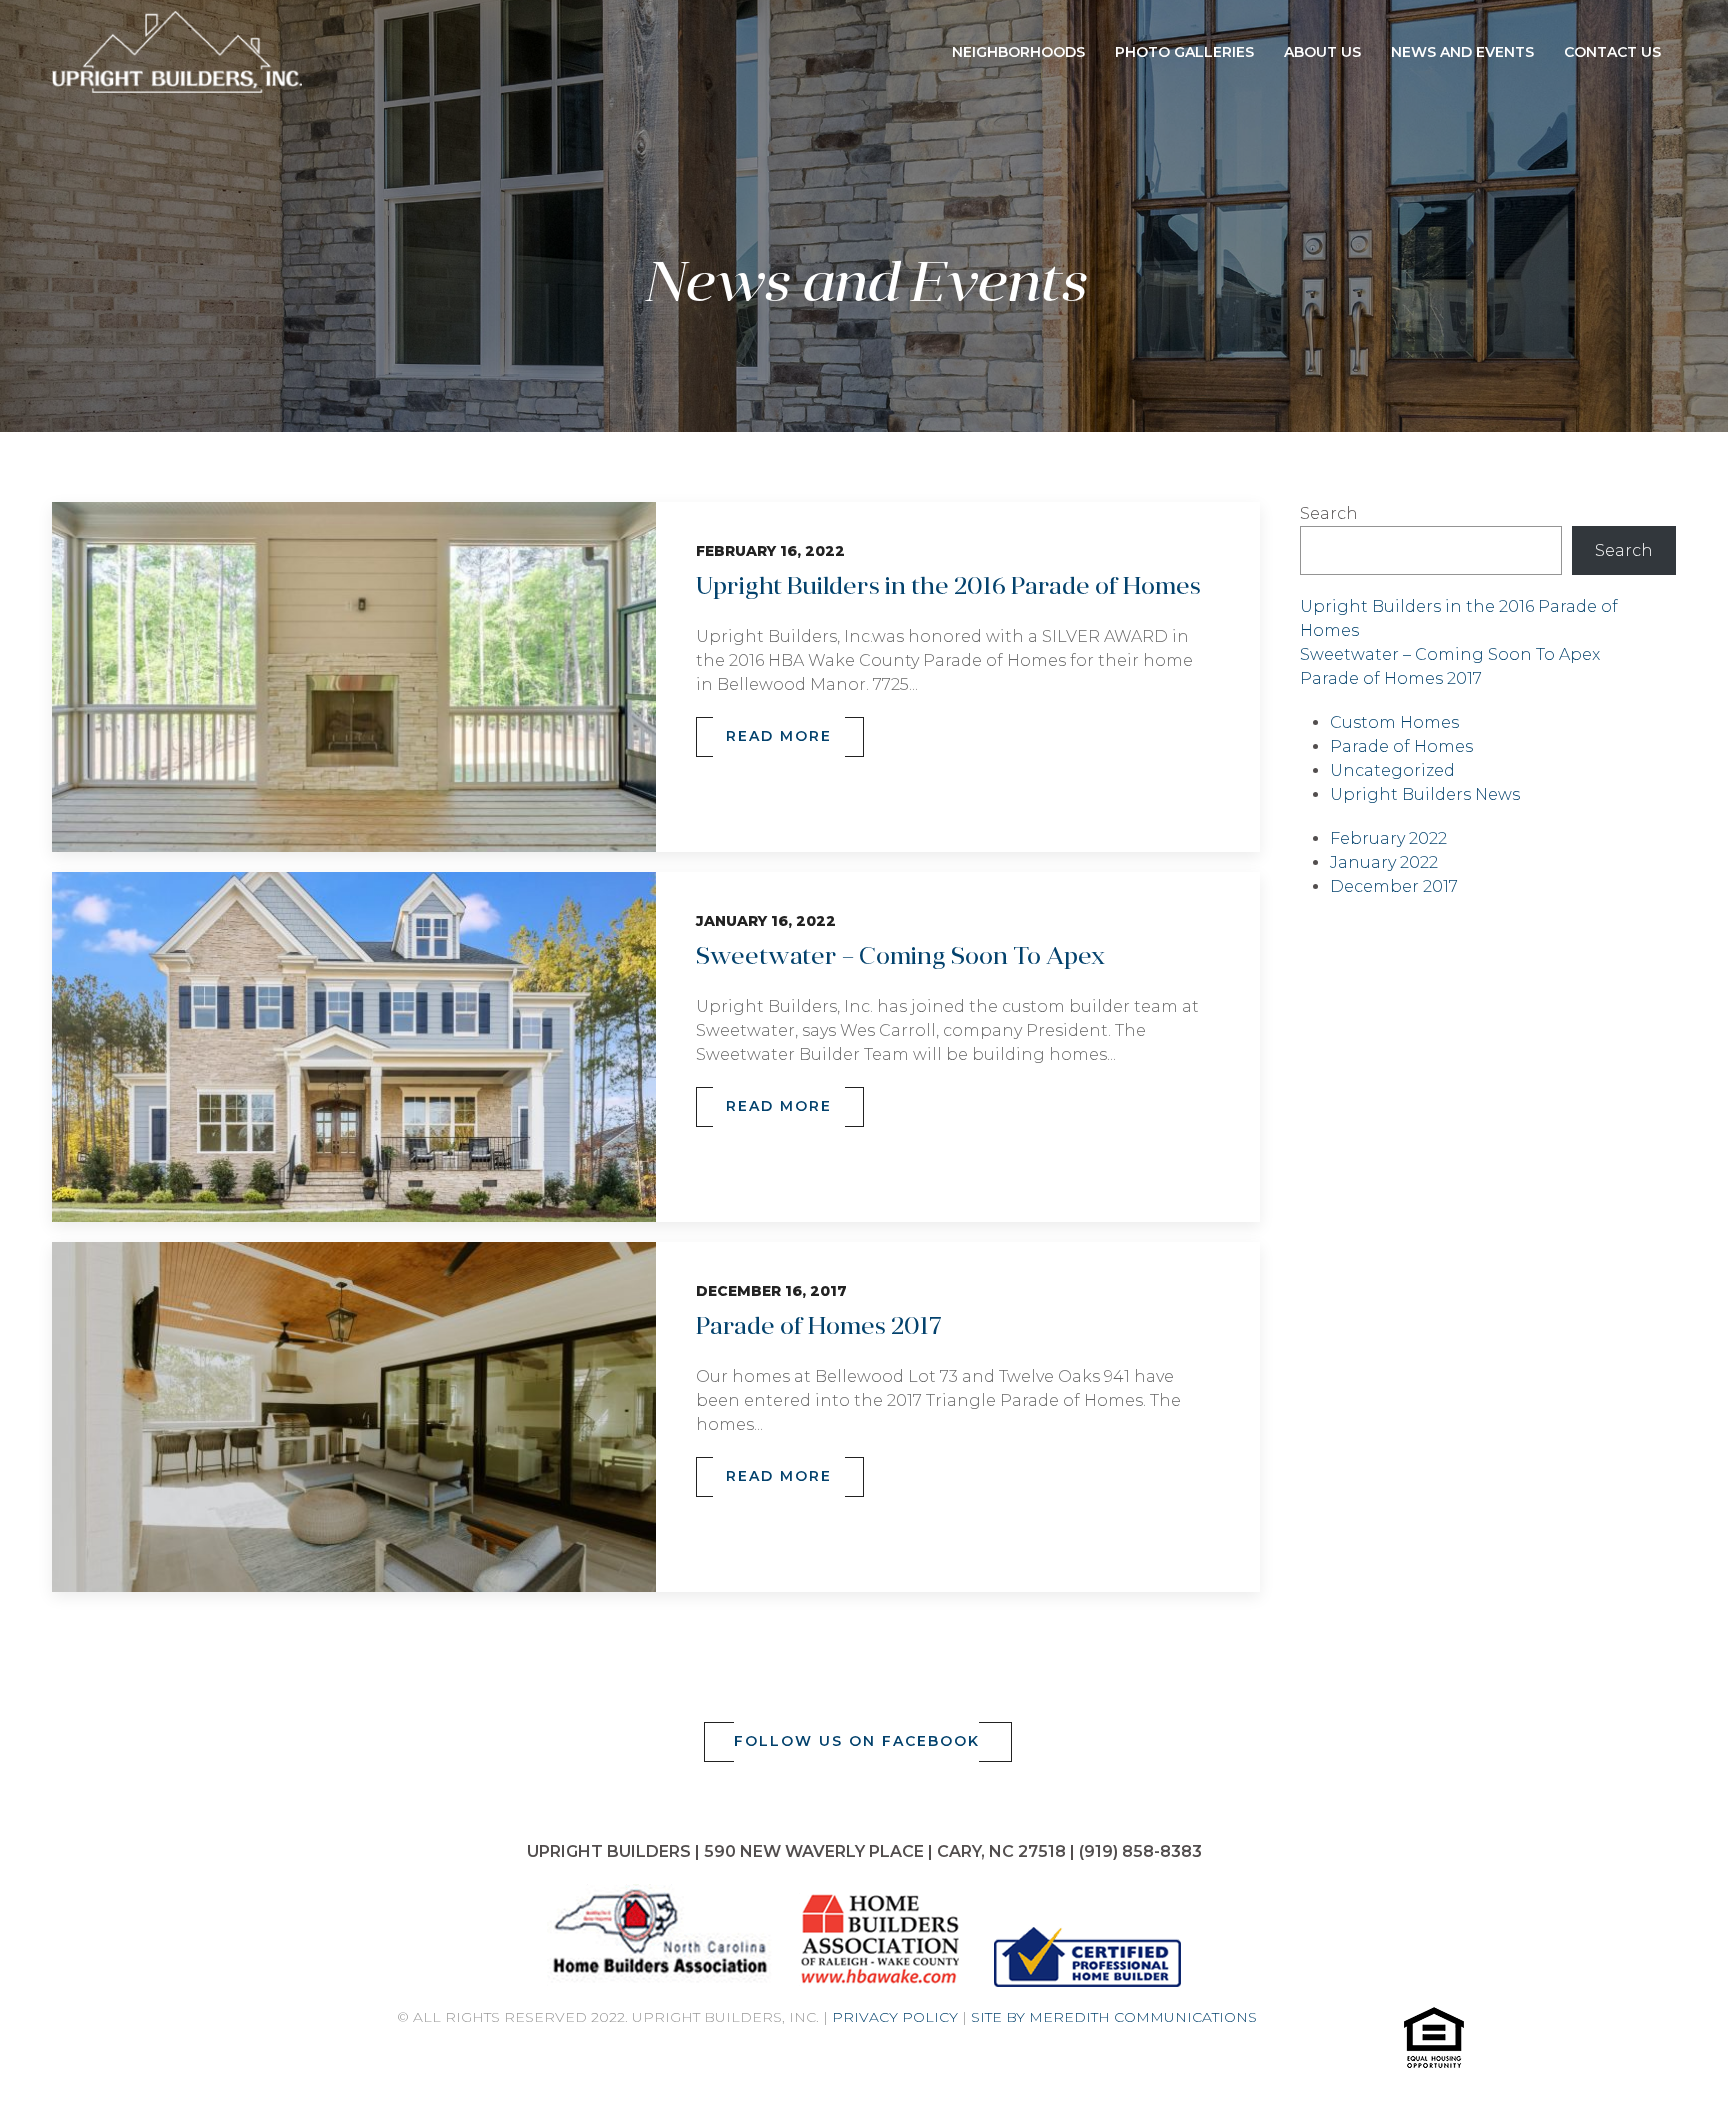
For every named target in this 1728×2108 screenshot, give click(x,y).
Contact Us (1612, 52)
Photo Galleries (1184, 52)
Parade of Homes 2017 (819, 1328)
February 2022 (1388, 838)
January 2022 (1384, 862)
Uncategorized (1392, 770)
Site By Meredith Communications (1114, 2017)
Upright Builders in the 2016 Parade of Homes (948, 588)
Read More (779, 736)
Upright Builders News (1425, 794)
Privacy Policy (895, 2017)
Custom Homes (1394, 722)
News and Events (1462, 52)
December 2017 (1394, 886)
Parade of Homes (1401, 746)
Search (1329, 513)
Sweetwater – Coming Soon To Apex (900, 958)
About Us (1322, 52)
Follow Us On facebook (857, 1741)
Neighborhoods (1018, 52)
